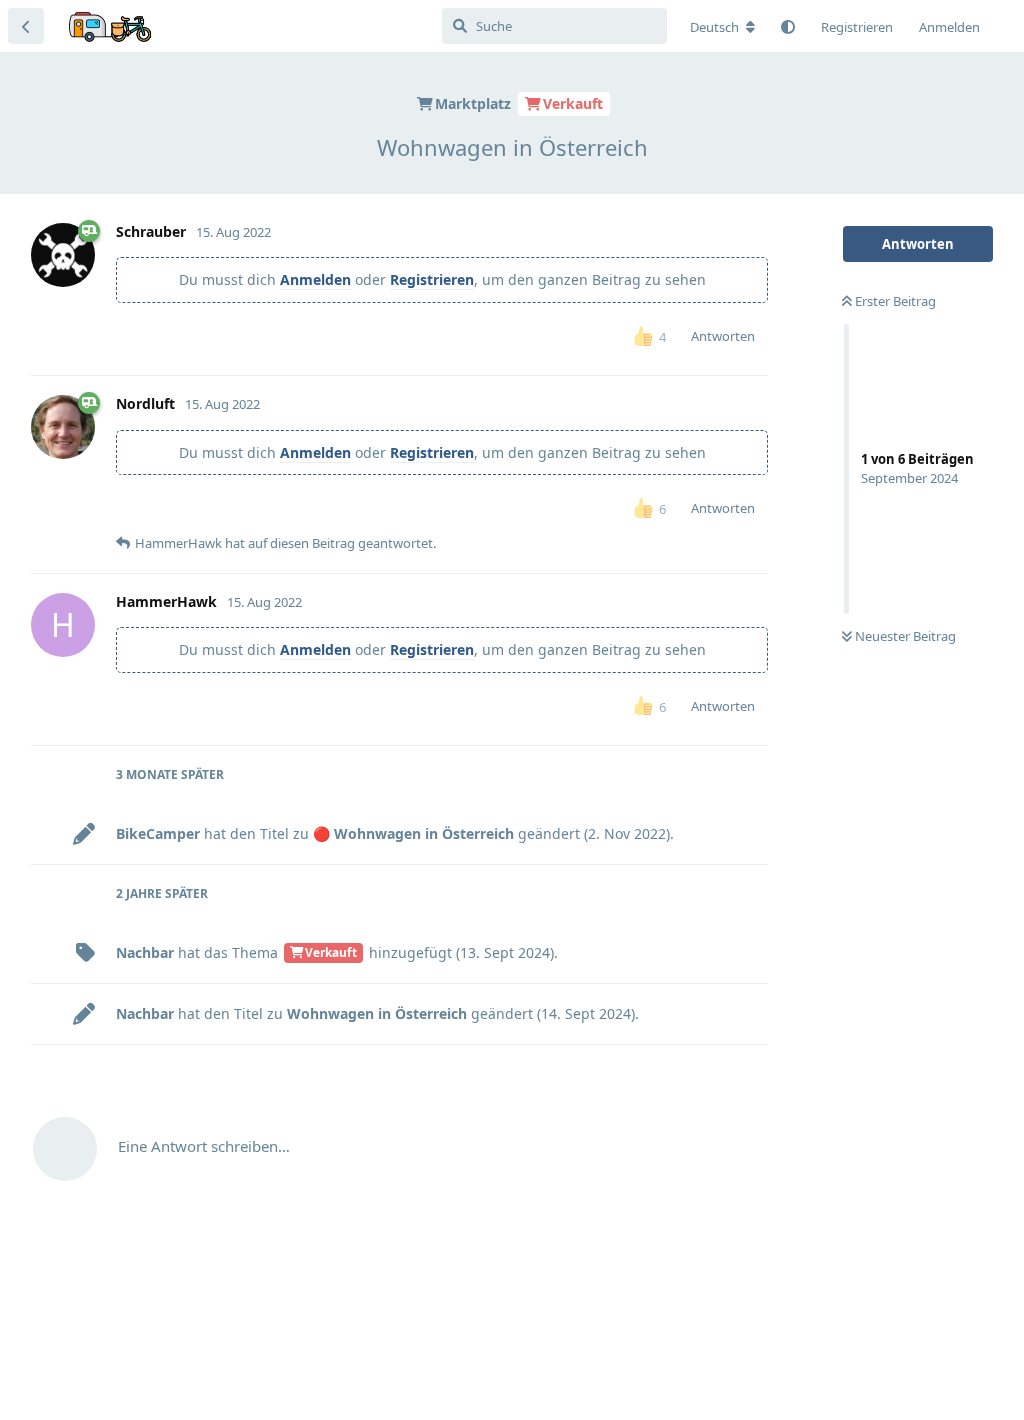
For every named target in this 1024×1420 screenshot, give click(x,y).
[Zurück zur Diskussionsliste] (26, 26)
